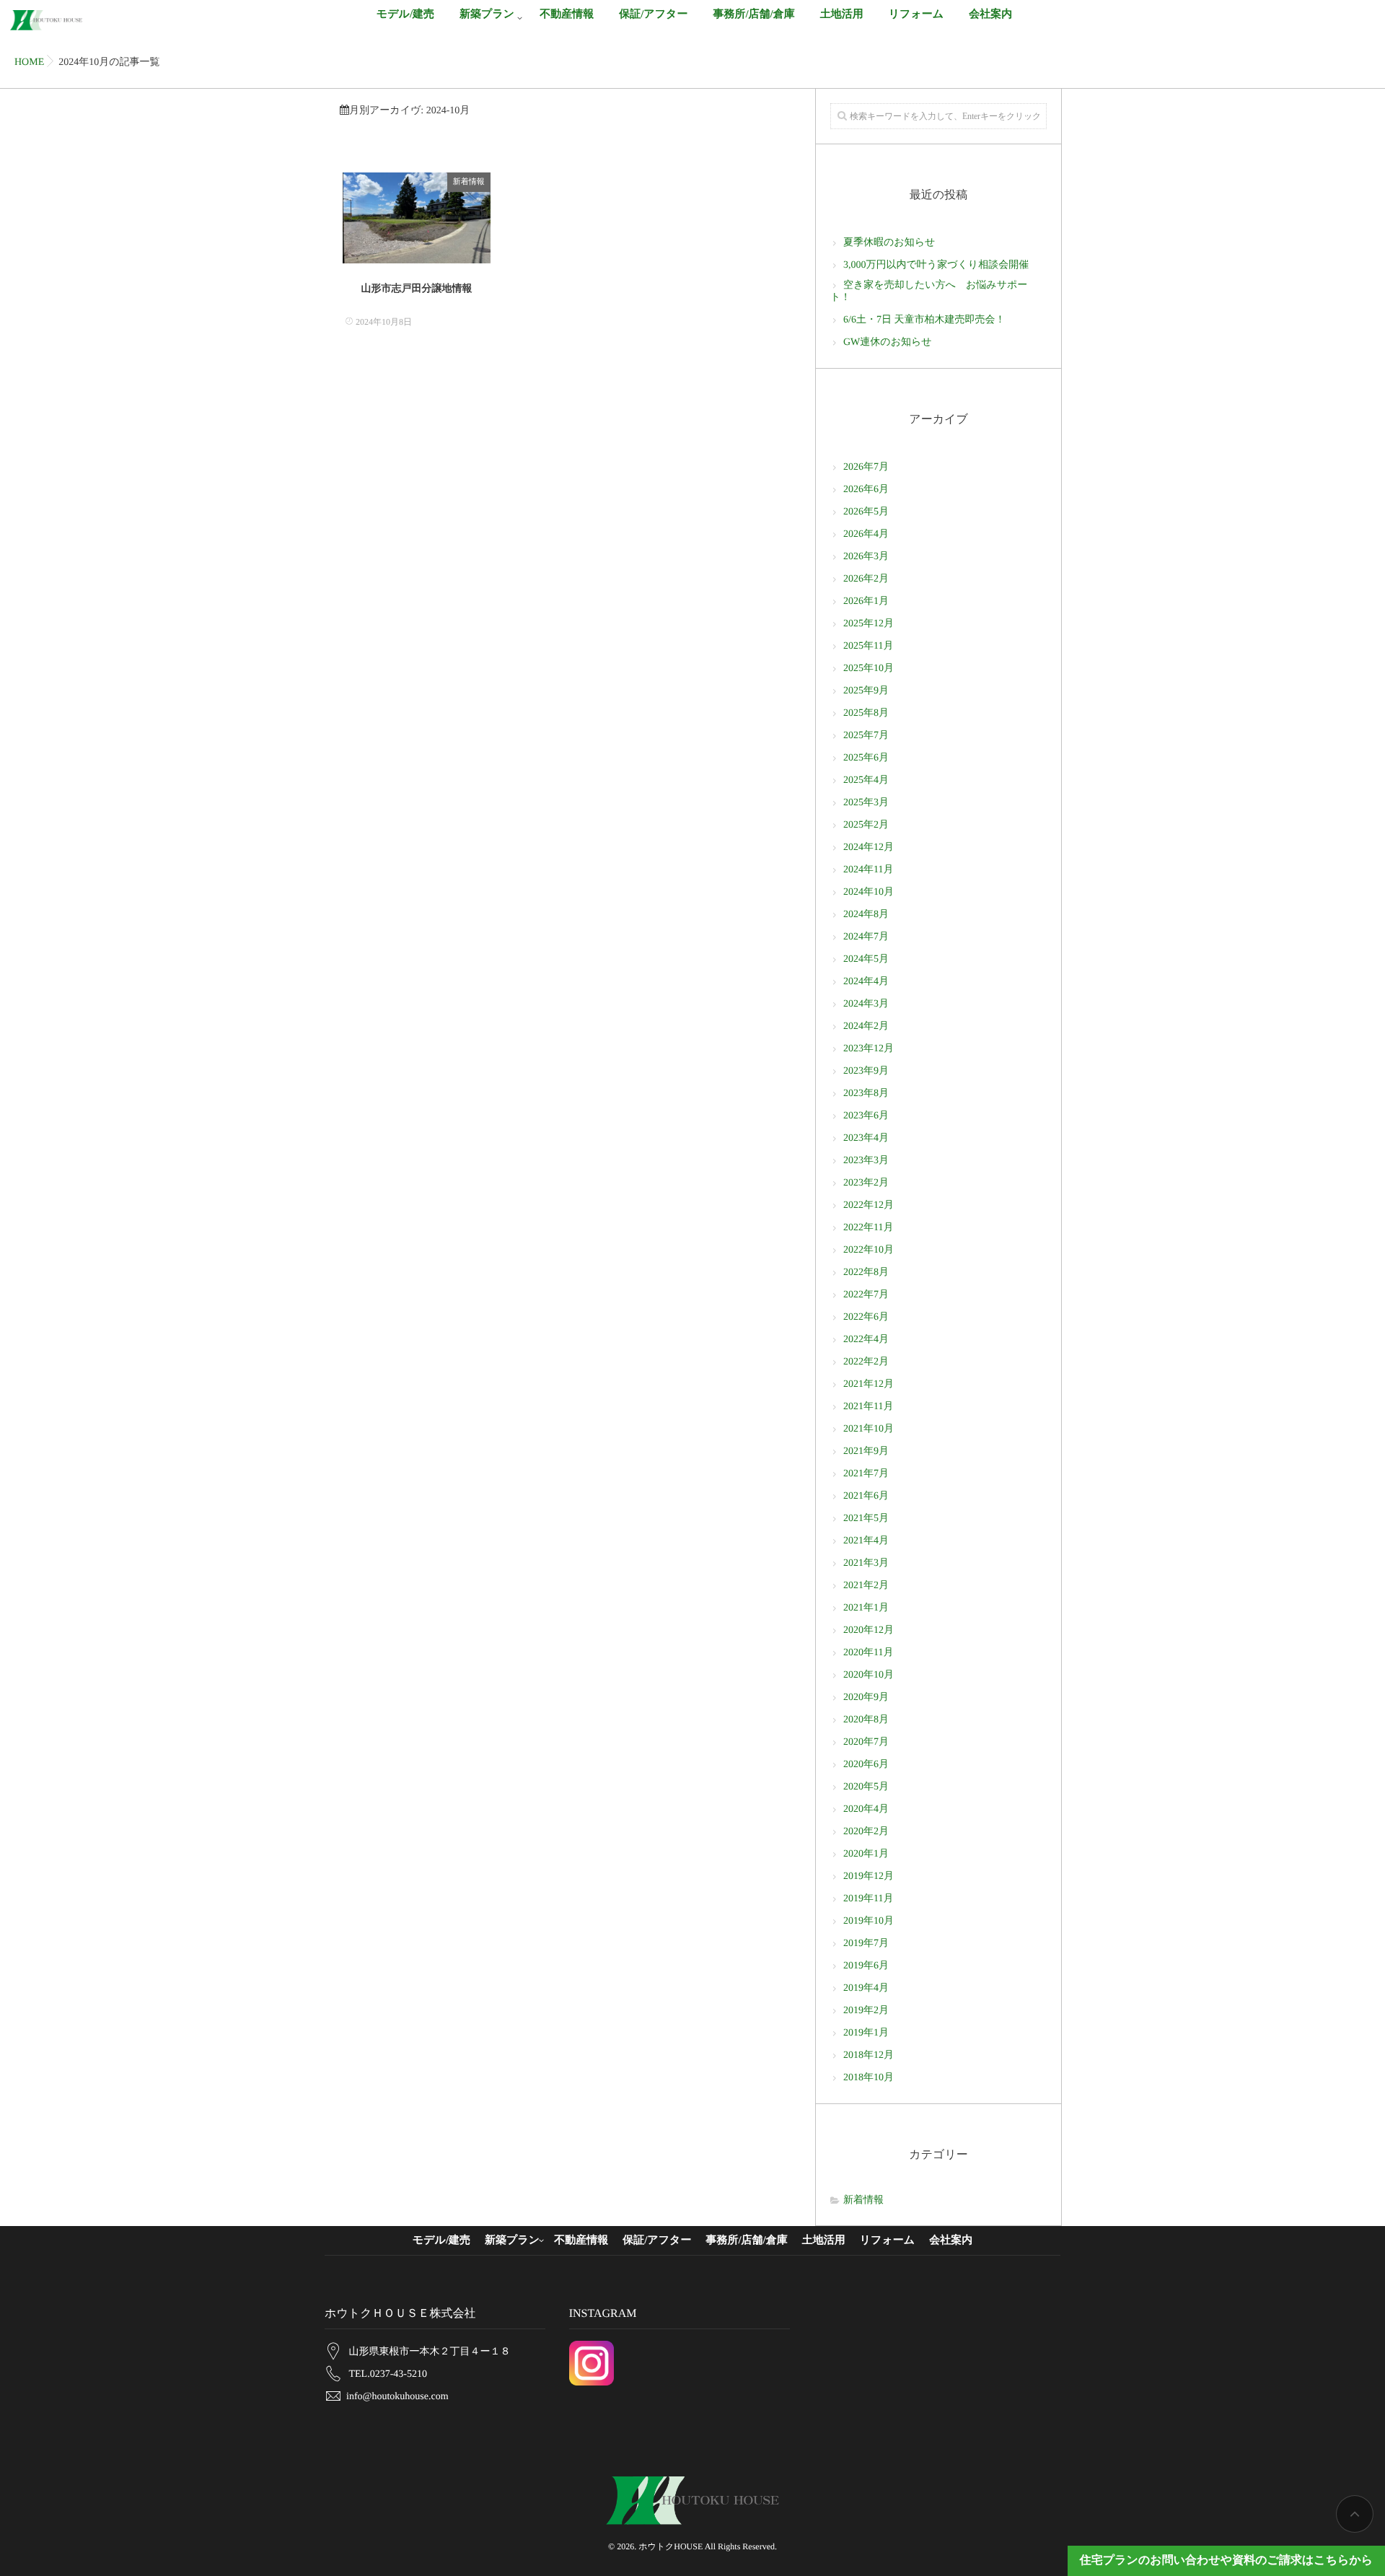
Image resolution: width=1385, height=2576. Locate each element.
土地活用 (842, 14)
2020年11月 (868, 1653)
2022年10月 (869, 1250)
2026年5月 (866, 512)
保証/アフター (653, 14)
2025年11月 (868, 646)
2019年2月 (866, 2011)
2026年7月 (866, 467)
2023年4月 (866, 1138)
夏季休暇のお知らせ (889, 243)
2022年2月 (866, 1362)
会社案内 (990, 14)
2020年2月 (866, 1832)
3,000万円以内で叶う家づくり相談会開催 (936, 265)
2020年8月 (866, 1720)
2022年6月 (866, 1317)
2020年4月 (866, 1809)
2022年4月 (866, 1340)
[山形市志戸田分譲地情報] (417, 218)
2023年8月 (866, 1094)
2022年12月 (869, 1205)
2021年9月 (866, 1451)
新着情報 (469, 182)
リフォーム (916, 14)
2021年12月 (869, 1384)
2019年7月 (866, 1944)
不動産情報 (567, 14)
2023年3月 (866, 1161)
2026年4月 (866, 534)
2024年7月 (866, 937)
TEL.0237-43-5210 (388, 2374)
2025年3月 (866, 803)
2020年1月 (866, 1854)
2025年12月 (869, 624)
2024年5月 (866, 959)
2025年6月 (866, 758)
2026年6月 (866, 490)
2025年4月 (866, 780)
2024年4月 (866, 982)
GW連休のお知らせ (888, 342)
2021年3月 (866, 1563)
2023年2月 (866, 1183)
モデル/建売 (405, 14)
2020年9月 (866, 1697)
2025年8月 (866, 713)
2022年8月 (866, 1272)
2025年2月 (866, 825)
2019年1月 (866, 2033)
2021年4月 (866, 1541)
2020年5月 (866, 1787)
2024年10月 (869, 892)
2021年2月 (866, 1586)
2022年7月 (866, 1295)
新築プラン (487, 14)
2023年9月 (866, 1071)
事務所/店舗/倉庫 (753, 14)
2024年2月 (866, 1026)
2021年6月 (866, 1496)
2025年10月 (869, 669)
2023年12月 (869, 1049)
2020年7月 (866, 1742)
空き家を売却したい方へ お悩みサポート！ (929, 292)
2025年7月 (866, 736)
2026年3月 (866, 557)
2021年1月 (866, 1608)
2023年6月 (866, 1116)
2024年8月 (866, 915)
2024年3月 (866, 1004)
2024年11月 (868, 870)
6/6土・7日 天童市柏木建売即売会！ (924, 320)
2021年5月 (866, 1519)
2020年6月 (866, 1765)
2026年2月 (866, 579)
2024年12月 (869, 847)
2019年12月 (869, 1876)
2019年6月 (866, 1966)
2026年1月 (866, 601)
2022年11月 (868, 1228)
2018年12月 (869, 2055)
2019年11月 (868, 1899)
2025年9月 (866, 691)
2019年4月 (866, 1988)
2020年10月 (869, 1675)
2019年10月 (869, 1921)
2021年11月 (868, 1407)
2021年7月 (866, 1474)
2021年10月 (869, 1429)
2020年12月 (869, 1630)
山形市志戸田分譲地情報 (416, 289)
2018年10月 (869, 2078)
